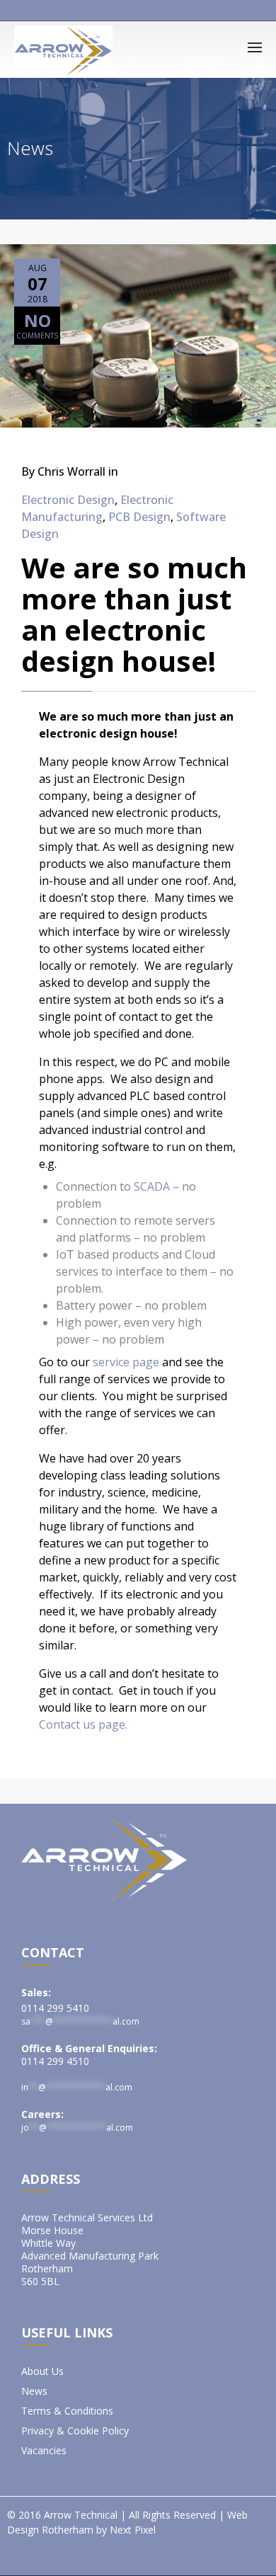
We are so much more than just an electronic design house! (134, 614)
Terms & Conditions (67, 2411)
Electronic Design (68, 500)
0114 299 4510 (55, 2061)
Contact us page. (83, 1724)
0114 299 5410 (55, 2008)
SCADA (152, 1186)
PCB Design (139, 517)
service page (127, 1362)
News (34, 2391)
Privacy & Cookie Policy (75, 2431)
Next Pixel (133, 2530)
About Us (42, 2371)
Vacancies (44, 2451)
